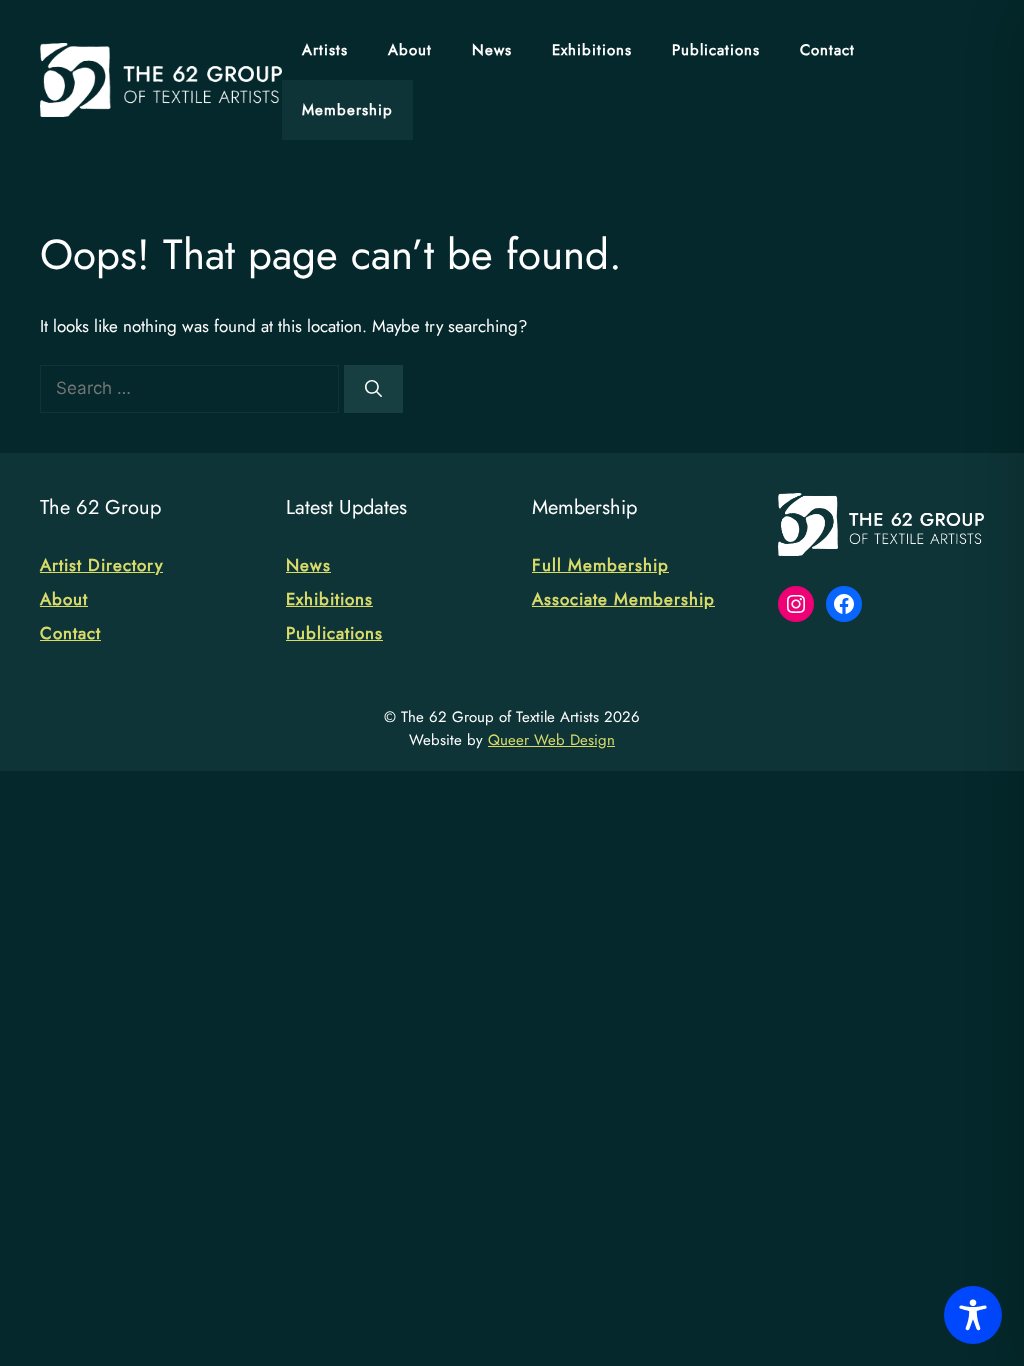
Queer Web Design (551, 740)
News (492, 50)
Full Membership (600, 565)
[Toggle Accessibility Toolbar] (973, 1315)
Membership (347, 110)
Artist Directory (101, 565)
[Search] (373, 389)
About (410, 50)
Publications (716, 50)
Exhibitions (592, 50)
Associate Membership (623, 599)
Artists (325, 50)
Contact (827, 50)
